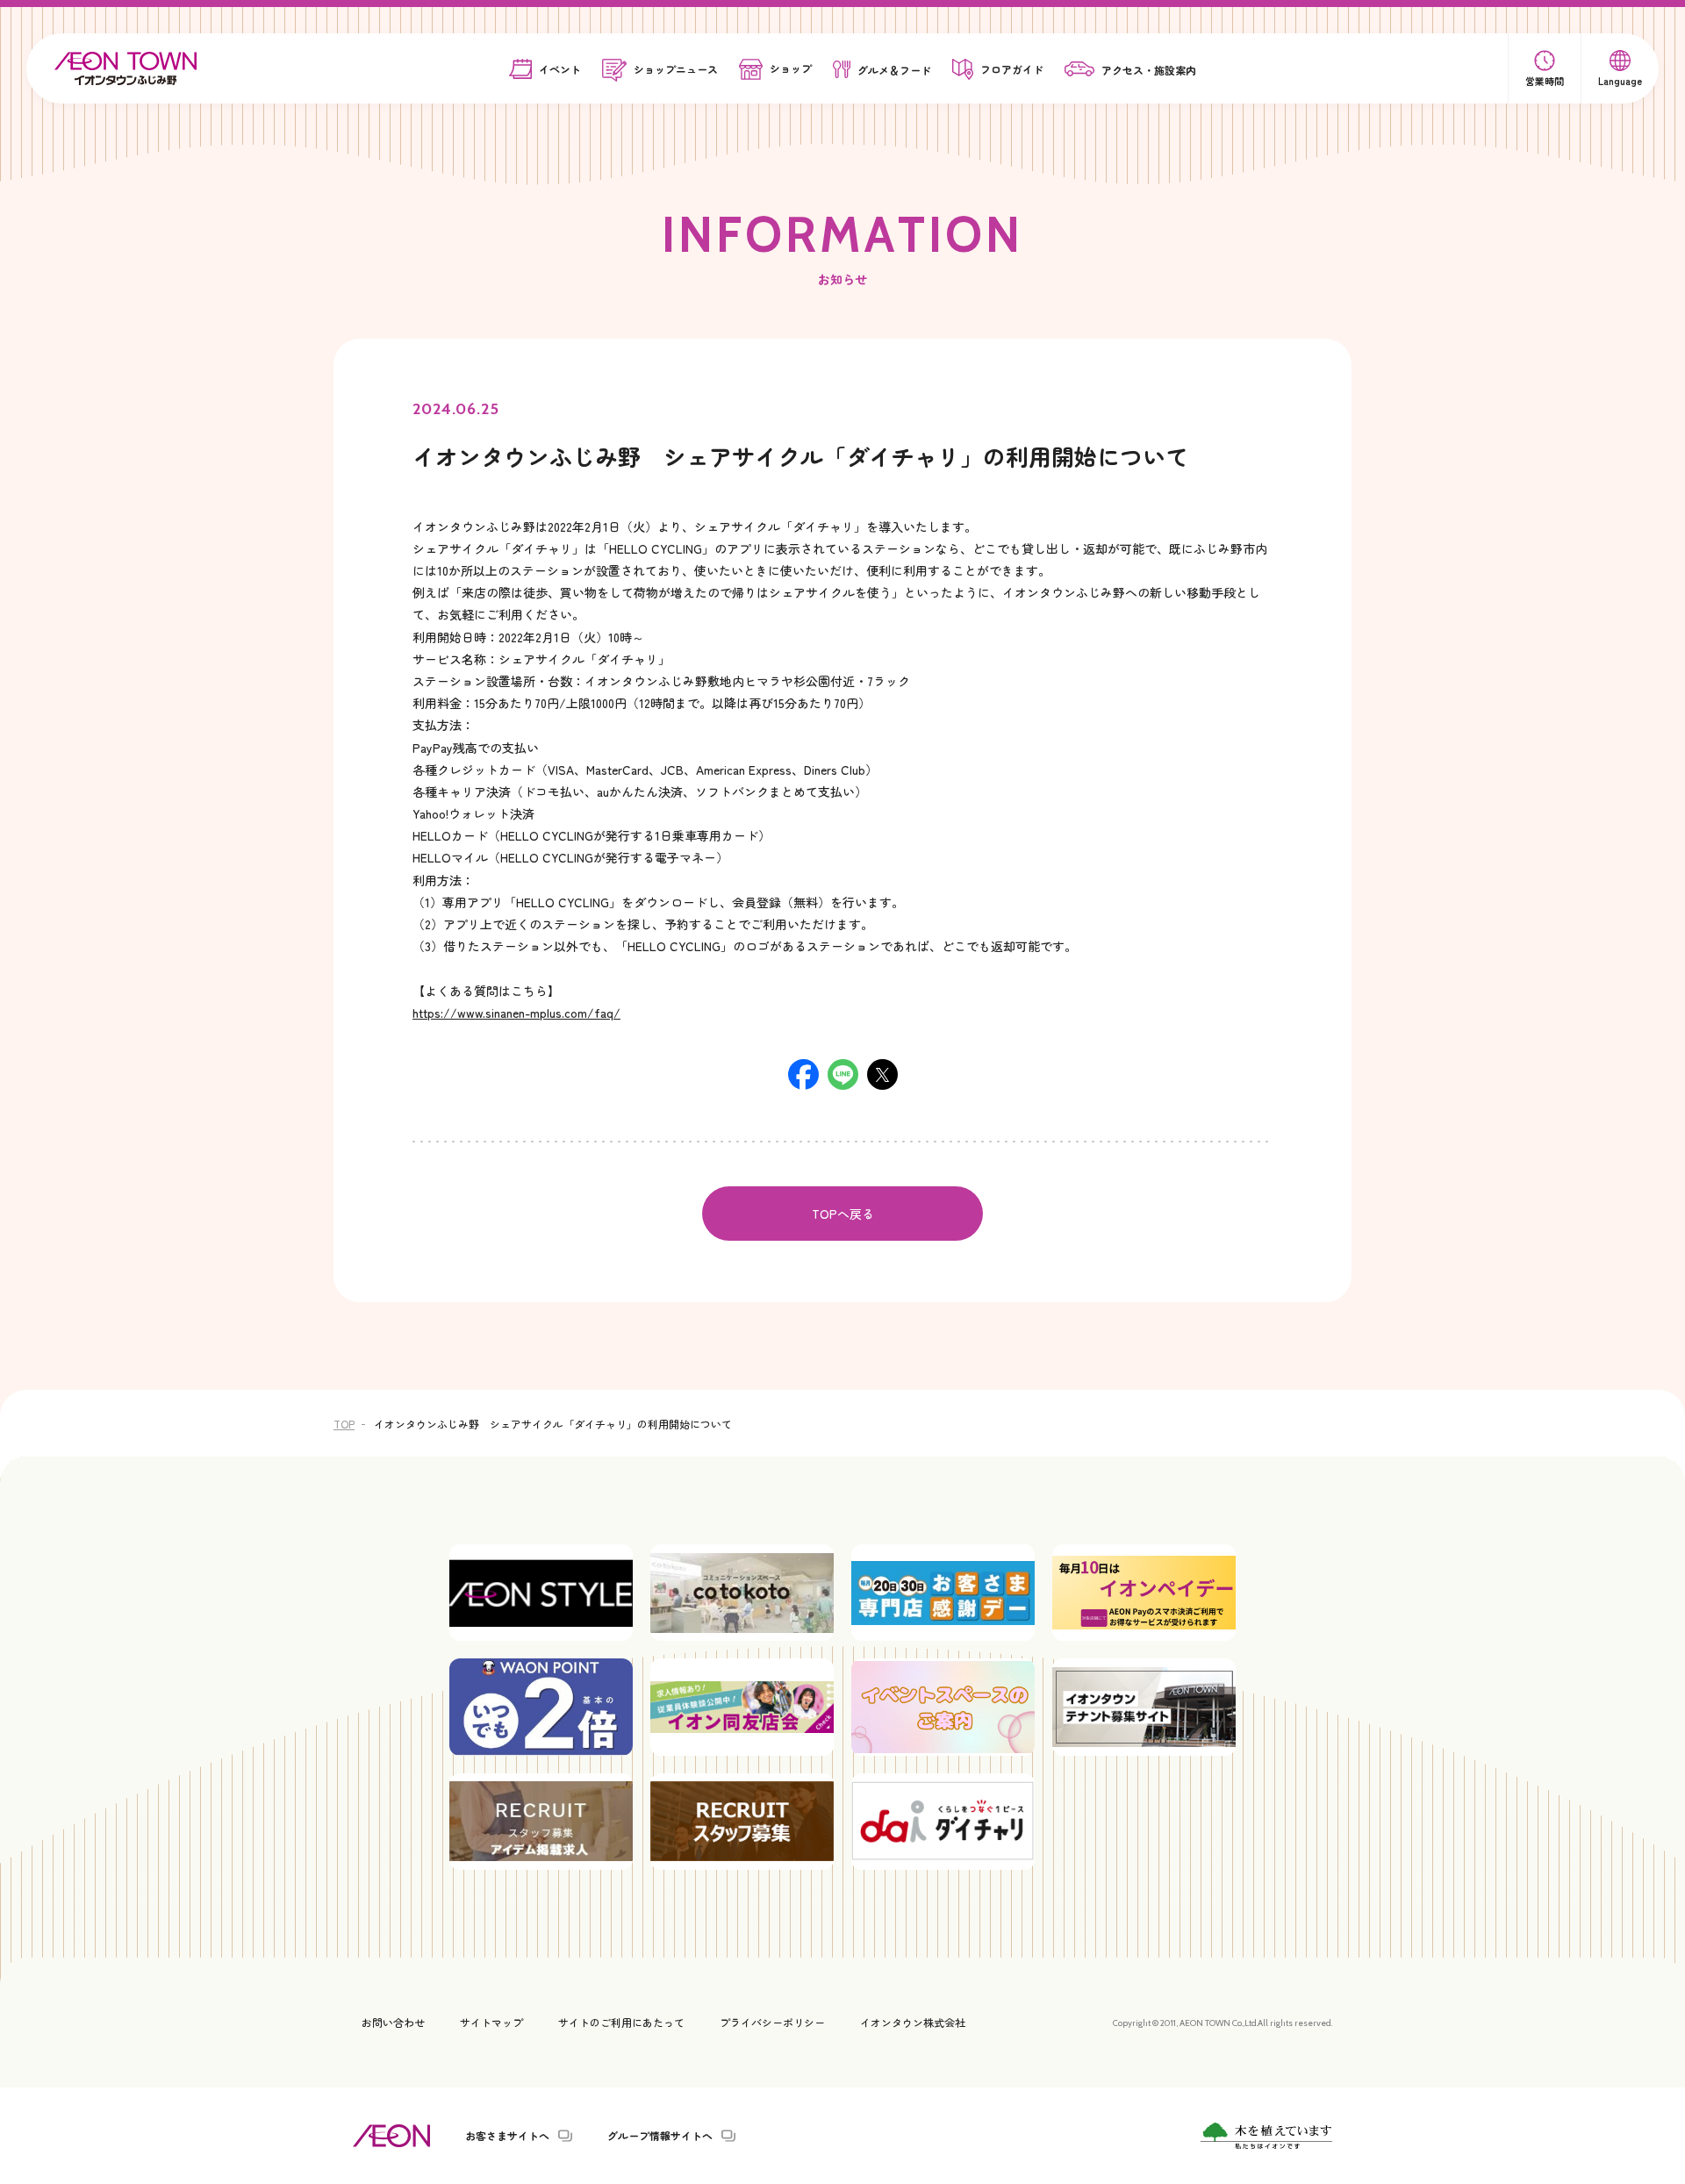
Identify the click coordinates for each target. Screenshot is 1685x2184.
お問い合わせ (393, 2022)
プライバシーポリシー (772, 2022)
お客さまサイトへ (507, 2136)
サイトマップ (491, 2022)
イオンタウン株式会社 (913, 2022)
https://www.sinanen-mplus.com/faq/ (516, 1013)
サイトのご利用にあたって (621, 2022)
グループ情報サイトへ (660, 2136)
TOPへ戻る (843, 1214)
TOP (344, 1424)
